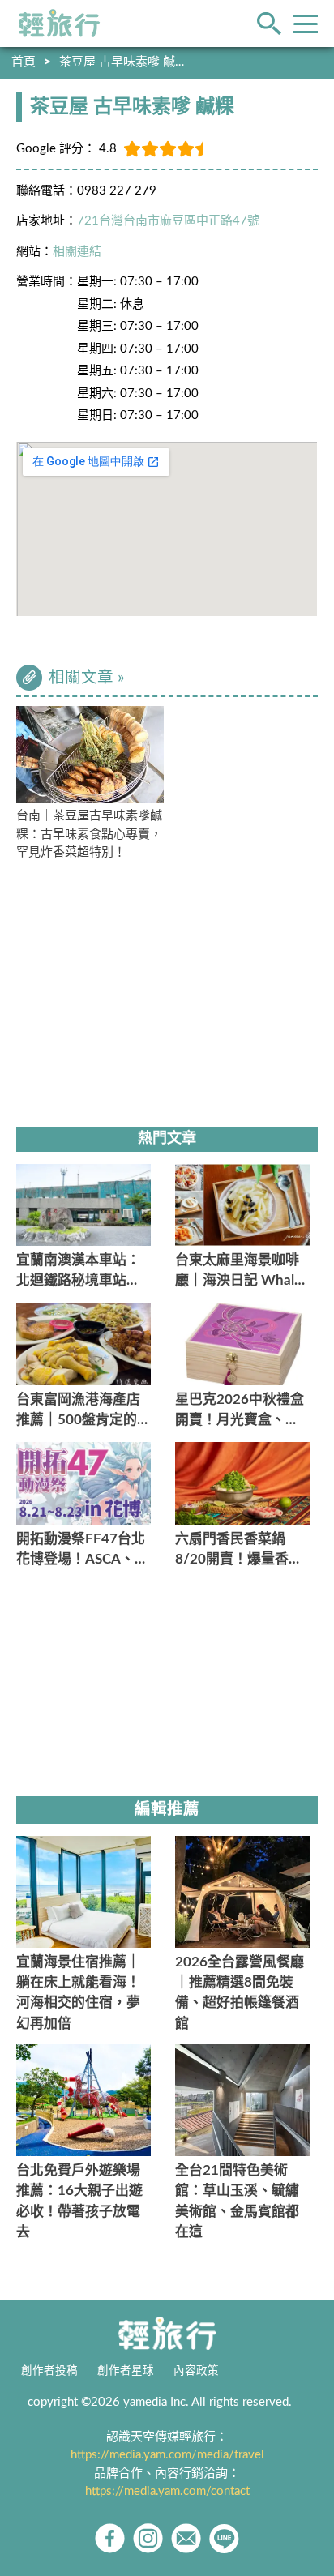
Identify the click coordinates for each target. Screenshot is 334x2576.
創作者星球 (126, 2371)
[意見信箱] (186, 2538)
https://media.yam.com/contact (167, 2491)
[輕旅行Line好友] (224, 2538)
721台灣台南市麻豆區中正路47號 (168, 221)
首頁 (24, 62)
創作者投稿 (49, 2371)
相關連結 (77, 252)
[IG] (148, 2538)
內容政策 (196, 2371)
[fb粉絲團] (110, 2538)
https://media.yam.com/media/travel (167, 2455)
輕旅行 (59, 24)
